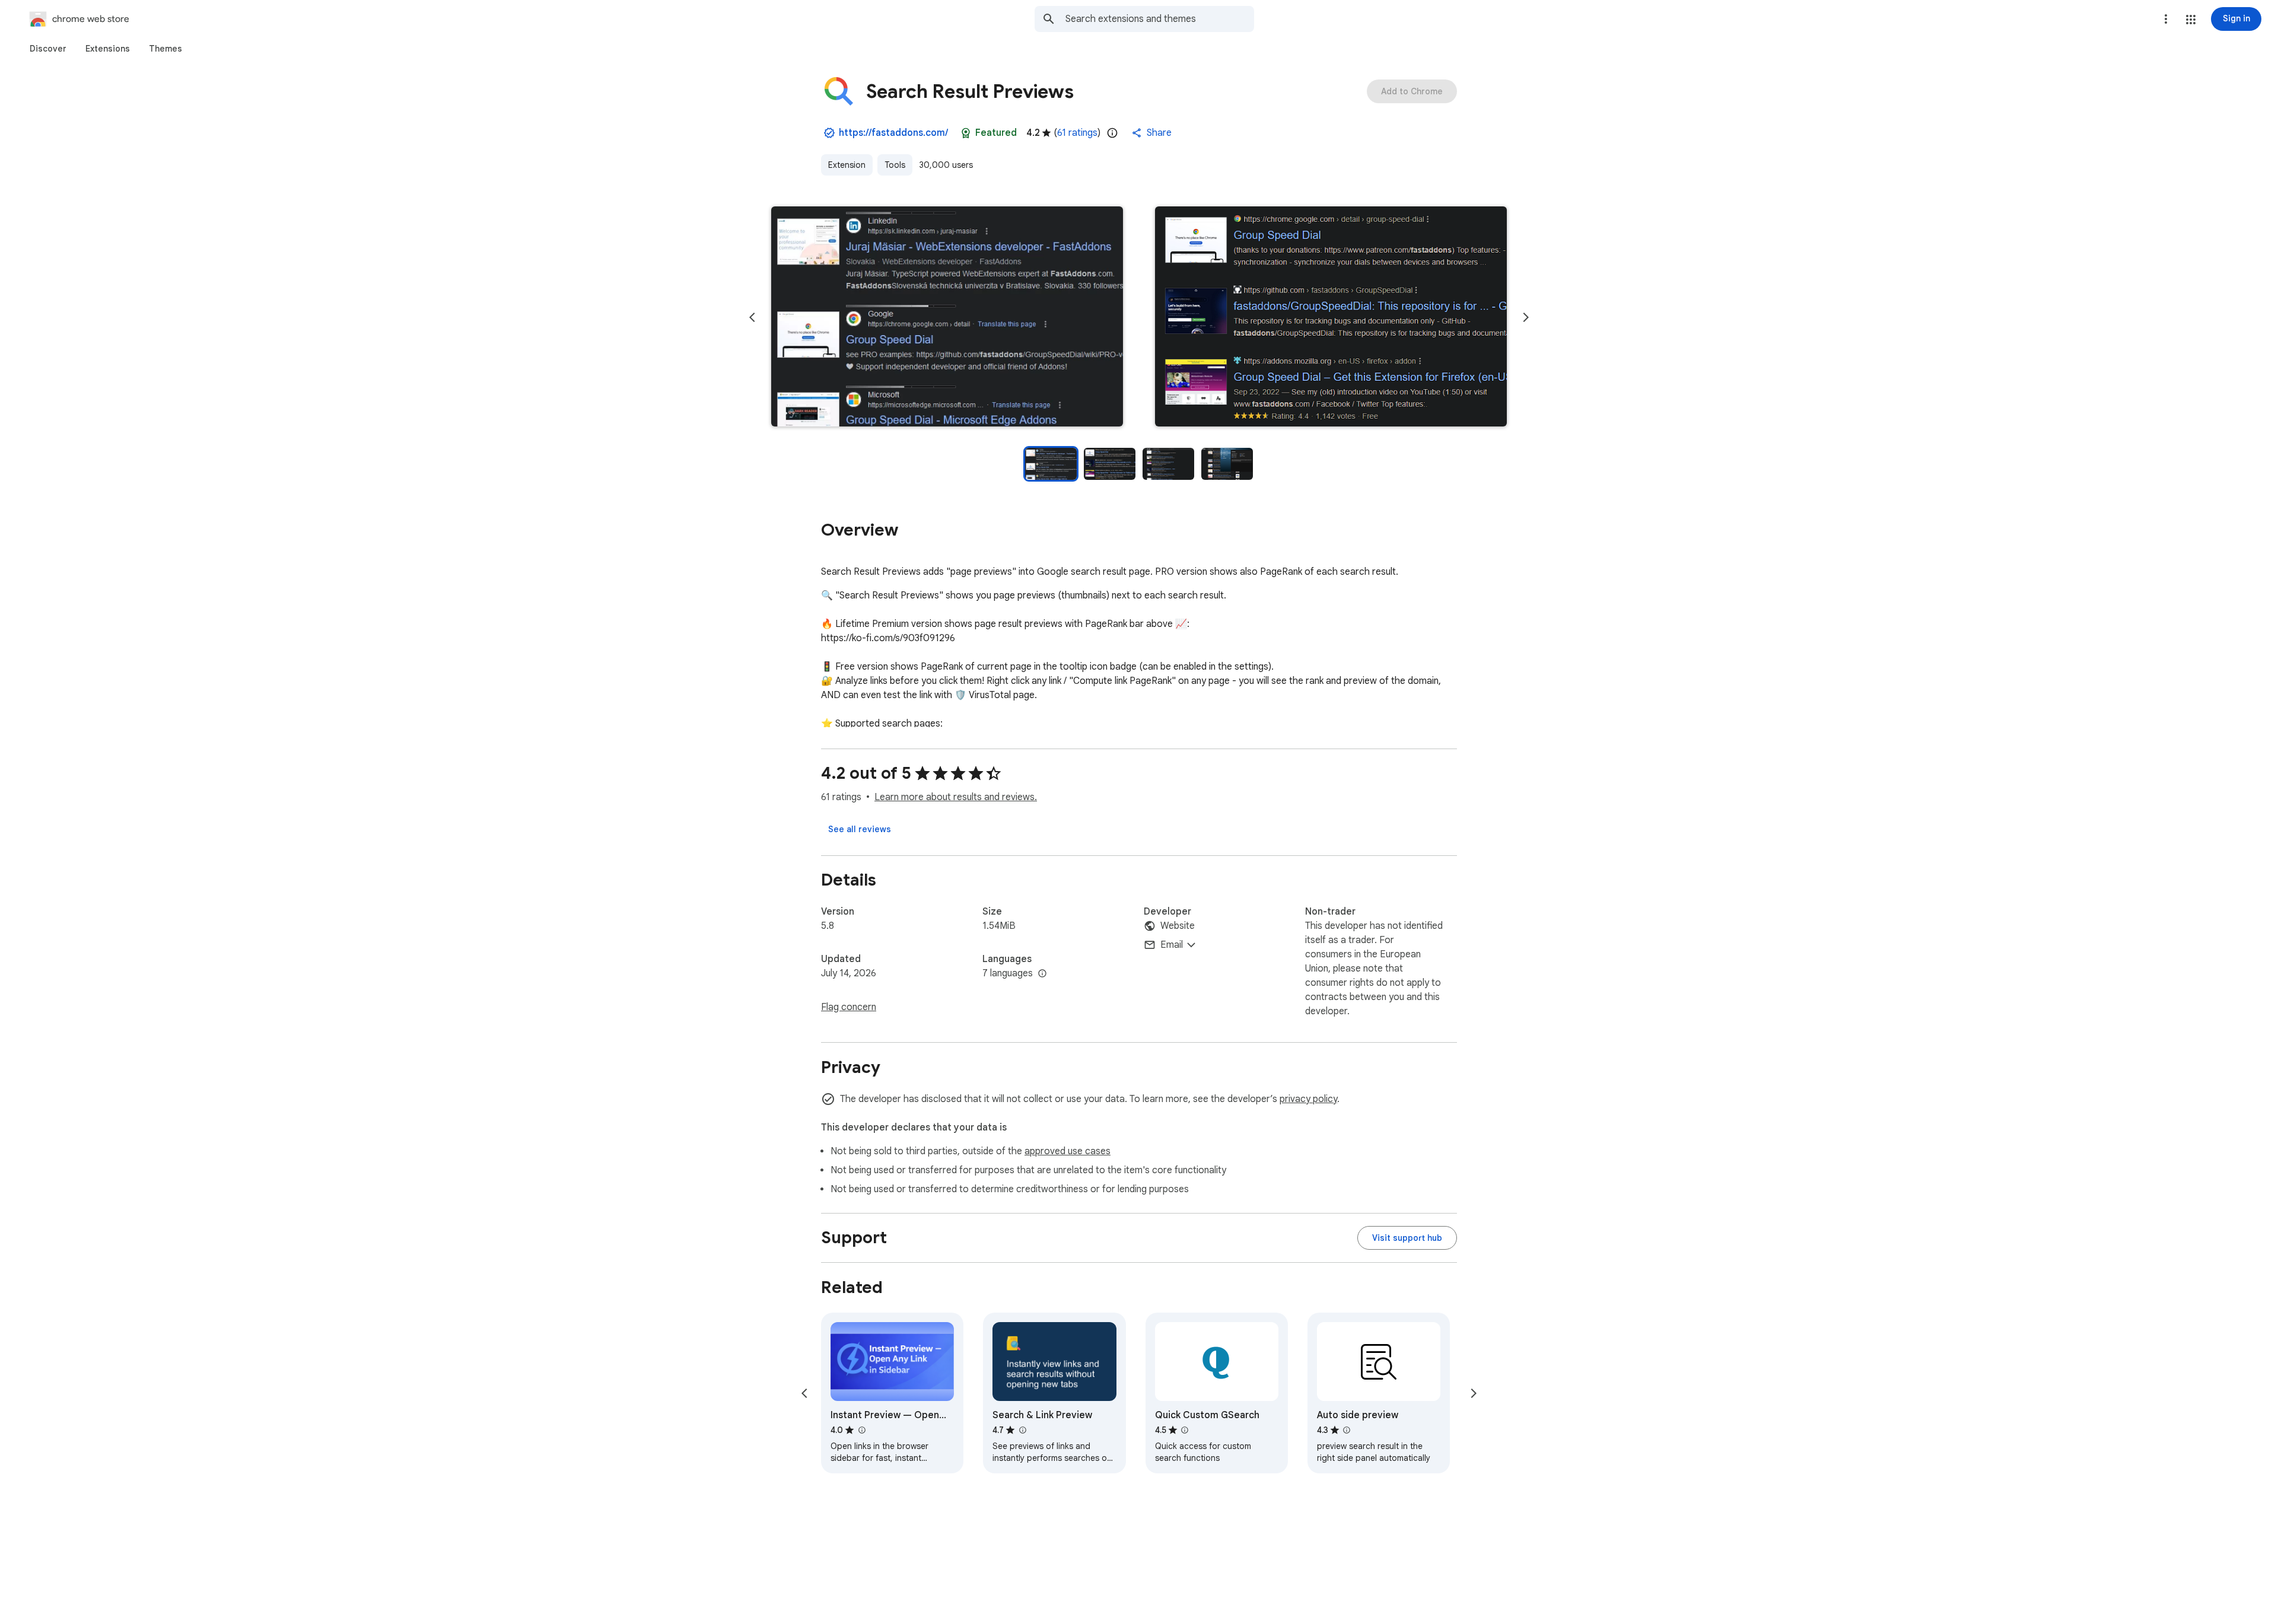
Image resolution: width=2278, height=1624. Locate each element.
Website (1178, 926)
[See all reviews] (860, 829)
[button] (2191, 20)
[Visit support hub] (1407, 1238)
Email (1172, 945)
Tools (895, 165)
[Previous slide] (752, 317)
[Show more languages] (1042, 974)
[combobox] (1160, 19)
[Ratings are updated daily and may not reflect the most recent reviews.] (1112, 133)
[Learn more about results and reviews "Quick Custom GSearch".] (1185, 1430)
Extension (847, 165)
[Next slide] (1526, 317)
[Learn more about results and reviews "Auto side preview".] (1347, 1430)
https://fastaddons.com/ (893, 133)
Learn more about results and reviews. (956, 797)
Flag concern (849, 1007)
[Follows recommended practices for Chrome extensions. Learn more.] (966, 133)
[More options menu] (2166, 19)
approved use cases (1068, 1151)
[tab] (48, 49)
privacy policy (1308, 1099)
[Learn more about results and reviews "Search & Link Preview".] (1022, 1430)
